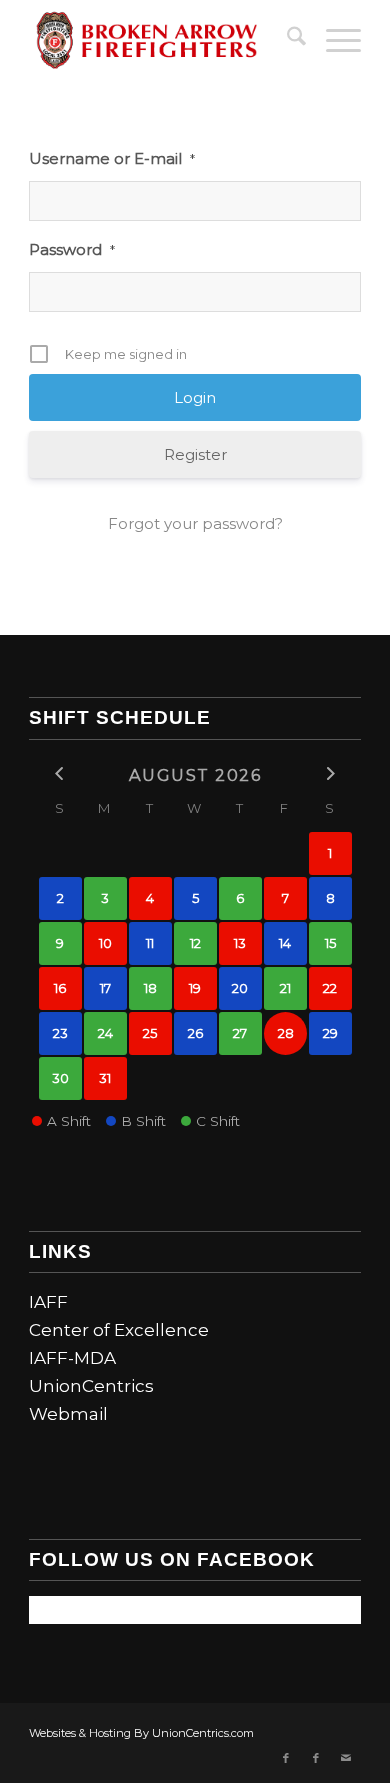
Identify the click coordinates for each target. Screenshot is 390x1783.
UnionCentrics (91, 1386)
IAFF (48, 1302)
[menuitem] (286, 40)
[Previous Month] (60, 773)
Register (195, 454)
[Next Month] (330, 773)
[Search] (286, 40)
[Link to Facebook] (286, 1758)
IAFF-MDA (72, 1358)
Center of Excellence (119, 1330)
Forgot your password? (195, 523)
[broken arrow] (161, 40)
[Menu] (333, 40)
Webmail (68, 1414)
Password (72, 249)
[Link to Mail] (346, 1758)
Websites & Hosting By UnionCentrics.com (141, 1733)
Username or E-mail (112, 158)
